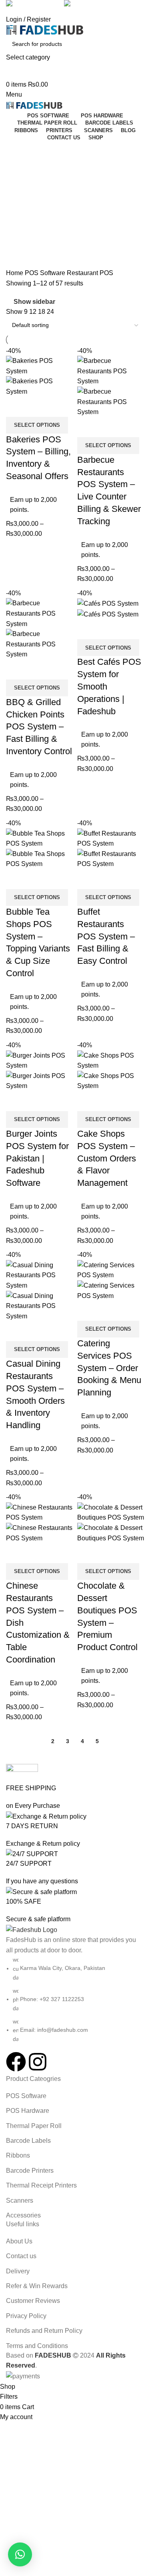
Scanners (20, 2200)
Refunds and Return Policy (44, 2331)
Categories (23, 190)
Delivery (18, 2271)
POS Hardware (28, 2111)
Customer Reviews (33, 2301)
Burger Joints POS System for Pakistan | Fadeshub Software (37, 1158)
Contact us (21, 2256)
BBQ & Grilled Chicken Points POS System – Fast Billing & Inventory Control (39, 727)
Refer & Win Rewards (37, 2286)
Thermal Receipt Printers (41, 2185)
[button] (20, 2554)
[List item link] (75, 1999)
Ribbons (18, 2155)
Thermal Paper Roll (34, 2126)
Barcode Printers (30, 2171)
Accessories (23, 2215)
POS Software (46, 273)
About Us (19, 2241)
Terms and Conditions (37, 2346)
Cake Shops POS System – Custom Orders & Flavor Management (107, 1158)
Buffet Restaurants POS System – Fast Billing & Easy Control (106, 936)
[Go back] (16, 151)
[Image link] (32, 1929)
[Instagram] (38, 2062)
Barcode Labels (28, 2141)
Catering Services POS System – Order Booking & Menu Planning (109, 1368)
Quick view (16, 407)
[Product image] (40, 386)
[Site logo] (45, 29)
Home (15, 273)
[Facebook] (16, 2062)
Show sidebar (34, 302)
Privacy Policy (26, 2316)
